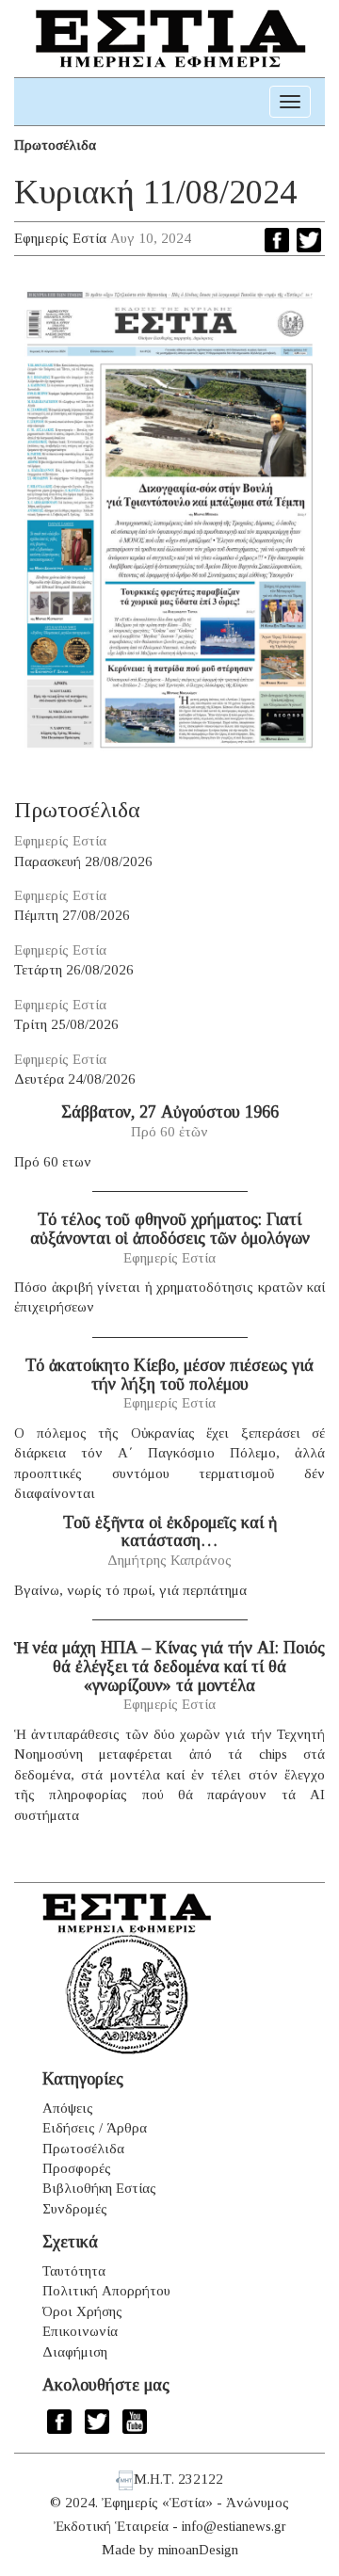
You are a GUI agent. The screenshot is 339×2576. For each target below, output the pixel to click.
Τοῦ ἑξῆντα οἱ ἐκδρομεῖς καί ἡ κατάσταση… (170, 1532)
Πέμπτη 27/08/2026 (72, 915)
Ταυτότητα (74, 2271)
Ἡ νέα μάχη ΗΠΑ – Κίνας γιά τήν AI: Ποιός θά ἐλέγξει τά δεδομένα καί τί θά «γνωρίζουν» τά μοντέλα (169, 1666)
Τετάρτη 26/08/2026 (74, 970)
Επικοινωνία (80, 2331)
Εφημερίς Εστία (60, 238)
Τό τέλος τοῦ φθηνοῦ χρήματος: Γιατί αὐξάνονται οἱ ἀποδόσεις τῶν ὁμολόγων (170, 1229)
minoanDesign (198, 2550)
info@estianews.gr (234, 2526)
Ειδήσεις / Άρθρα (95, 2128)
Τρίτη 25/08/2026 (66, 1024)
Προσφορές (77, 2168)
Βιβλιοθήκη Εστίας (99, 2188)
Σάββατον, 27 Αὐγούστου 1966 (170, 1112)
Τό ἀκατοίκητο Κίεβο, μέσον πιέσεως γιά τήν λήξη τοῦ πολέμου (169, 1375)
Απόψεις (68, 2108)
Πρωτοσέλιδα (55, 145)
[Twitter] (309, 240)
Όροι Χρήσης (82, 2311)
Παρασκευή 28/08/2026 (83, 861)
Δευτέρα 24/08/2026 (75, 1079)
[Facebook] (277, 240)
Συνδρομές (75, 2209)
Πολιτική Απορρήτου (106, 2291)
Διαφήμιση (75, 2352)
